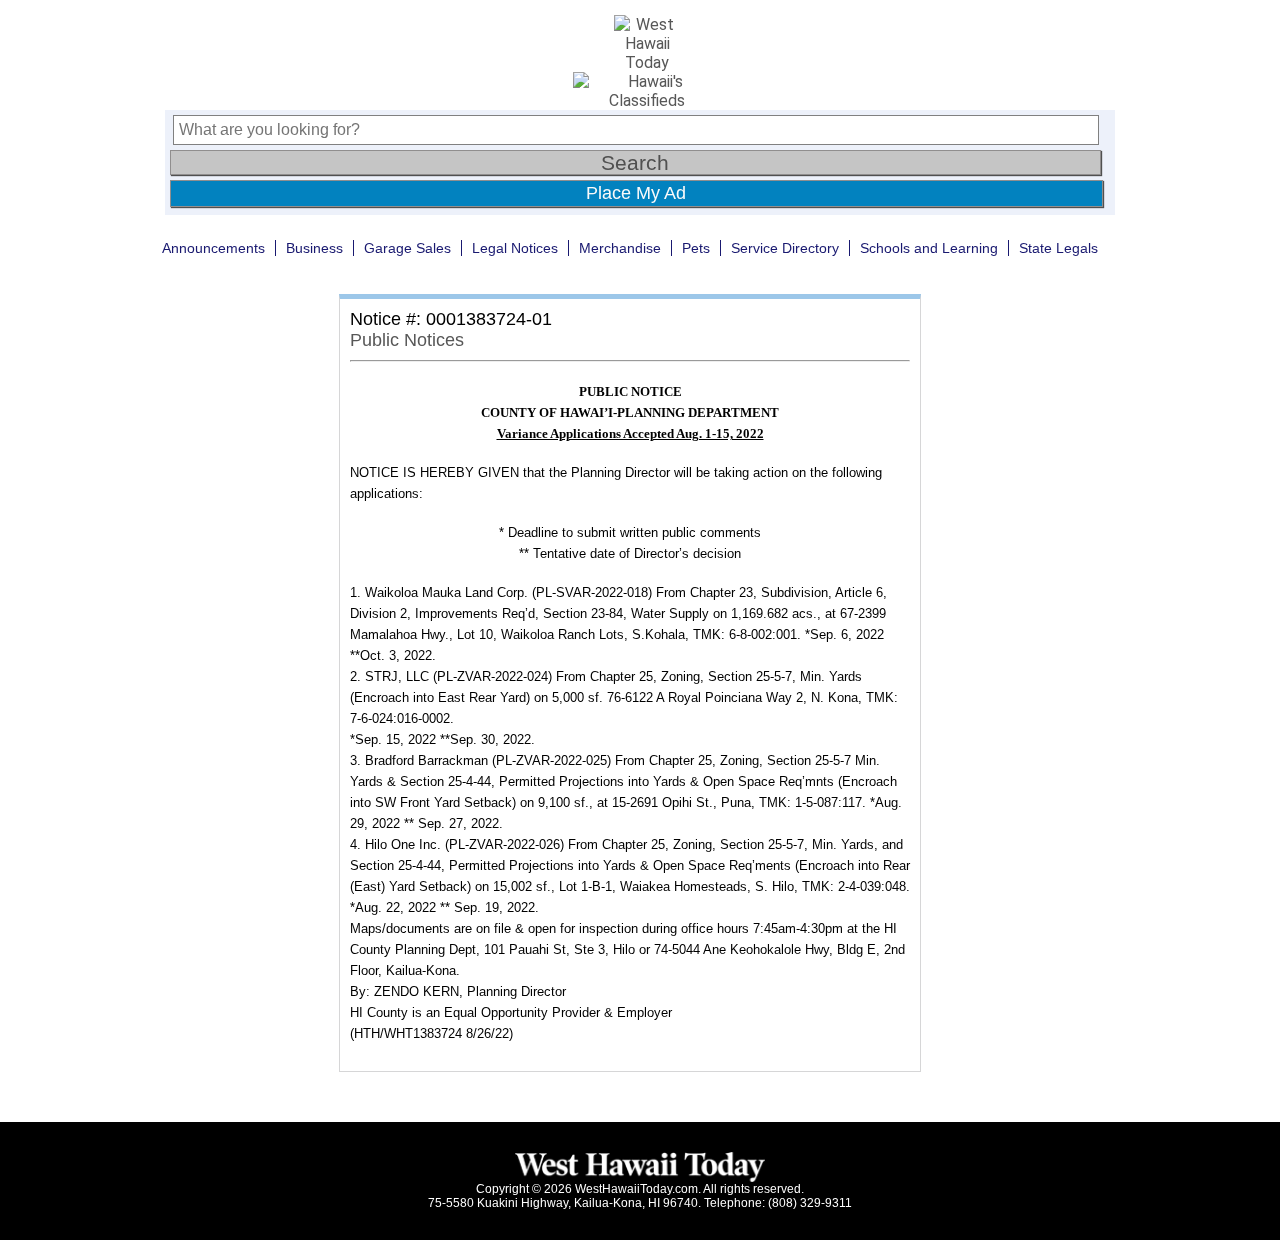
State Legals (1058, 248)
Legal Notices (515, 248)
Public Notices (407, 340)
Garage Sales (407, 248)
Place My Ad (636, 193)
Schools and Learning (929, 248)
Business (314, 248)
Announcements (213, 248)
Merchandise (620, 248)
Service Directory (785, 248)
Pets (696, 248)
